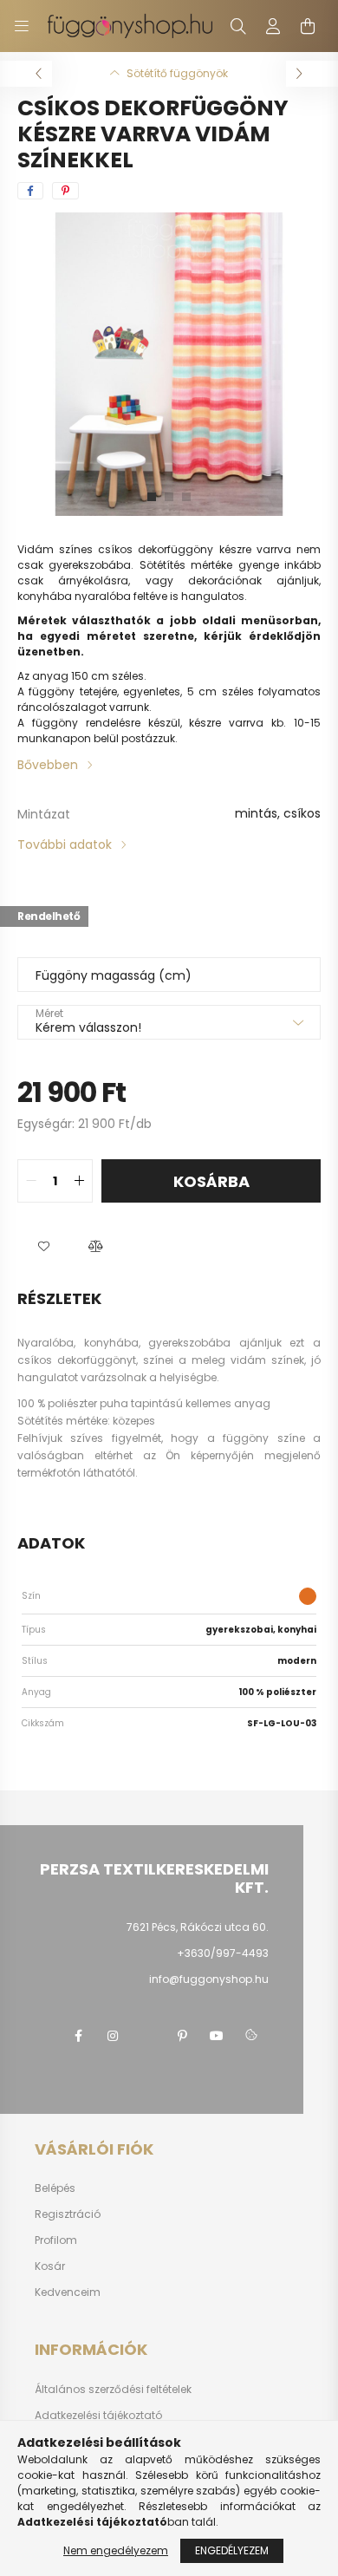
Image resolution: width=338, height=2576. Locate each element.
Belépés (55, 2188)
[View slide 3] (186, 497)
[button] (43, 1246)
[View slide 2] (169, 497)
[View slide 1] (152, 497)
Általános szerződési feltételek (113, 2390)
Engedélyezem (232, 2550)
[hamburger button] (22, 26)
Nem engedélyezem (116, 2550)
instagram (113, 2036)
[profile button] (273, 26)
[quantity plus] (79, 1181)
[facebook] (30, 191)
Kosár (50, 2266)
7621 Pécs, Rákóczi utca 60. (198, 1927)
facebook (78, 2036)
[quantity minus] (31, 1181)
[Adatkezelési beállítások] (251, 2036)
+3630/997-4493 (223, 1953)
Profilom (56, 2240)
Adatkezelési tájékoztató (98, 2416)
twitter (147, 2036)
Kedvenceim (68, 2292)
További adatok (65, 845)
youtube (217, 2036)
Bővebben (48, 765)
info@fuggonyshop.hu (209, 1979)
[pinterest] (65, 191)
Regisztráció (68, 2214)
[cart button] (308, 26)
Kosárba (211, 1181)
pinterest (182, 2036)
